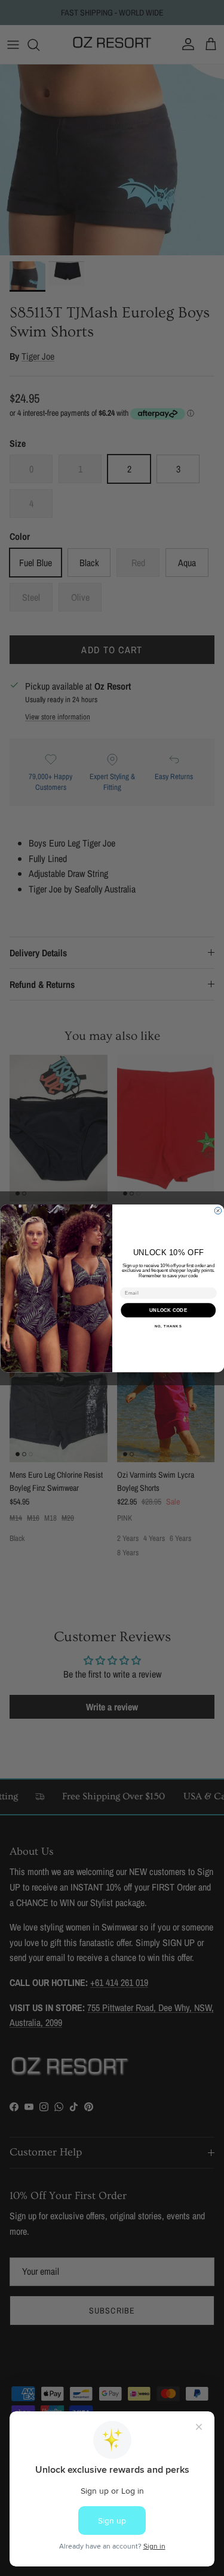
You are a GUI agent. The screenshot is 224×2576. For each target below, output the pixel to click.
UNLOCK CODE (168, 1309)
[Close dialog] (218, 1210)
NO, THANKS (168, 1326)
